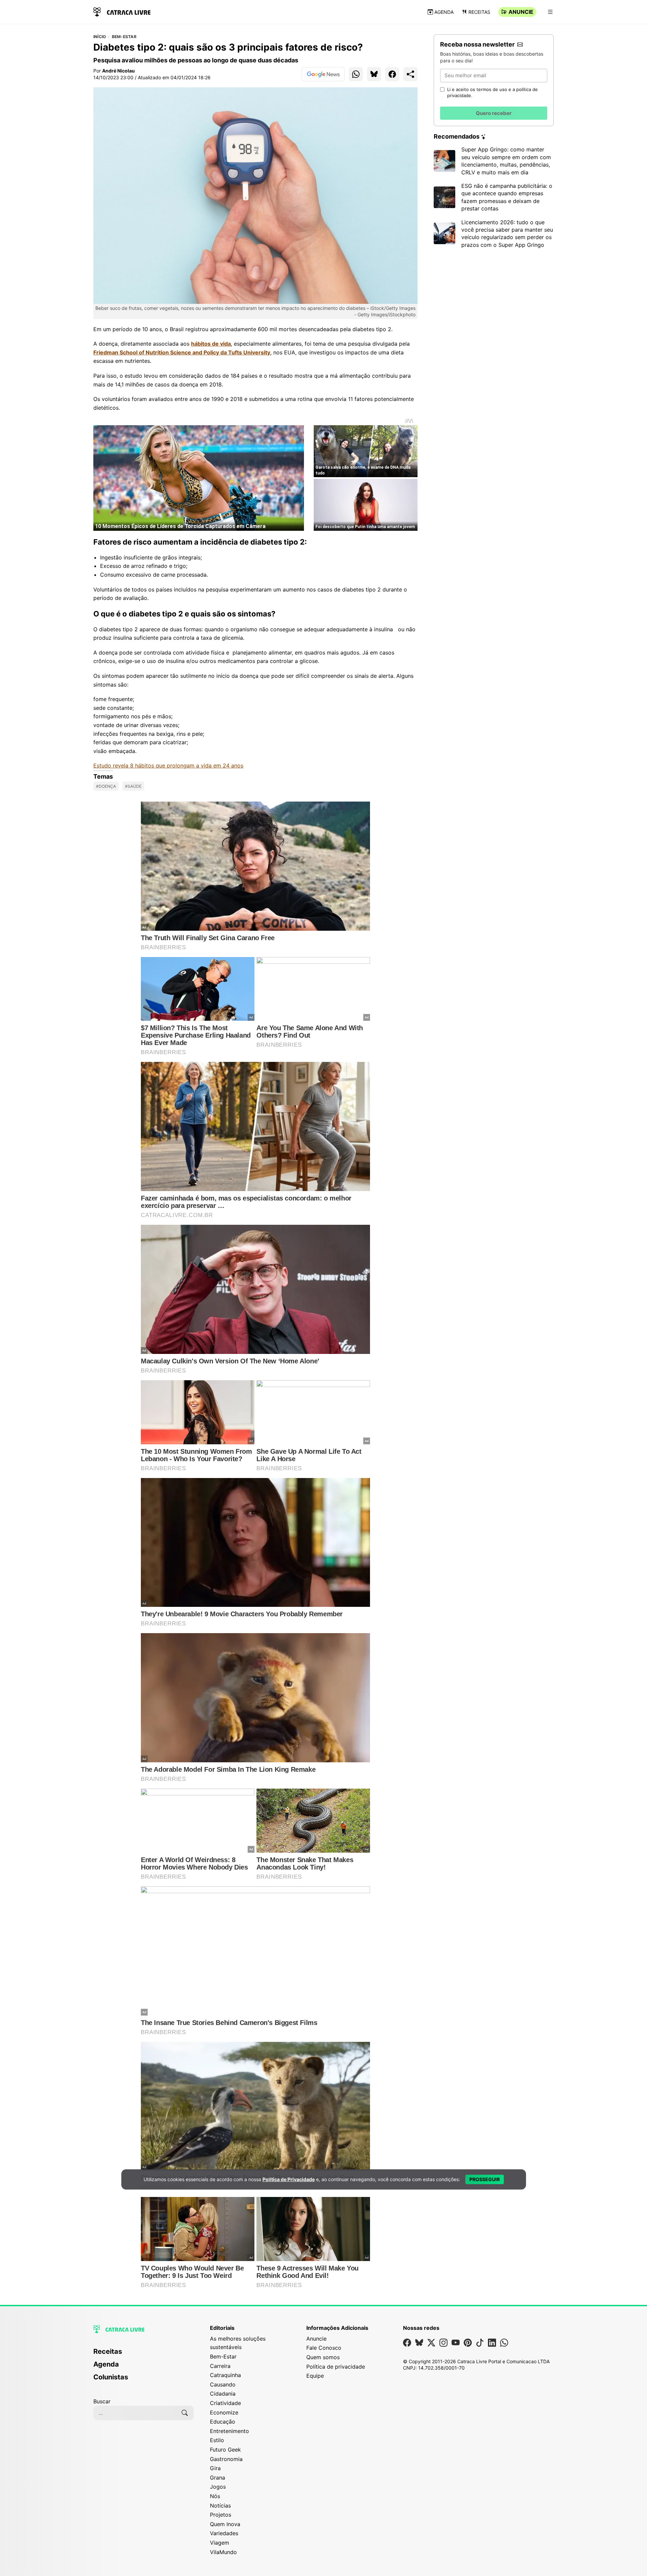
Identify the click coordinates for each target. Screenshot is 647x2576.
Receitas (479, 12)
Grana (218, 2478)
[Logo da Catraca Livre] (122, 11)
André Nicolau (118, 71)
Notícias (220, 2506)
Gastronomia (226, 2459)
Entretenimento (229, 2431)
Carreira (220, 2366)
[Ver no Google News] (323, 74)
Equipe (315, 2376)
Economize (224, 2412)
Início (100, 37)
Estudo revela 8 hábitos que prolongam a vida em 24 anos (168, 765)
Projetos (221, 2515)
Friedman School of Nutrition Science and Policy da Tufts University (182, 352)
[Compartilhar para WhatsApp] (356, 74)
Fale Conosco (324, 2348)
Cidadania (223, 2394)
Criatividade (225, 2403)
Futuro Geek (225, 2450)
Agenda (444, 12)
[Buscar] (185, 2413)
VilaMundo (223, 2552)
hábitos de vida (211, 344)
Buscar (102, 2401)
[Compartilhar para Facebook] (392, 74)
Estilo (217, 2440)
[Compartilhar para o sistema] (410, 74)
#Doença (106, 786)
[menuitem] (144, 2354)
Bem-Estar (124, 37)
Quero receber (494, 113)
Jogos (218, 2487)
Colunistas (111, 2377)
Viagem (220, 2543)
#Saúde (133, 786)
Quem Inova (225, 2524)
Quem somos (323, 2357)
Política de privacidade (336, 2367)
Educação (223, 2422)
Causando (223, 2384)
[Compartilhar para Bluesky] (374, 74)
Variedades (224, 2533)
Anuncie (521, 12)
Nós (215, 2496)
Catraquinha (225, 2375)
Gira (215, 2468)
